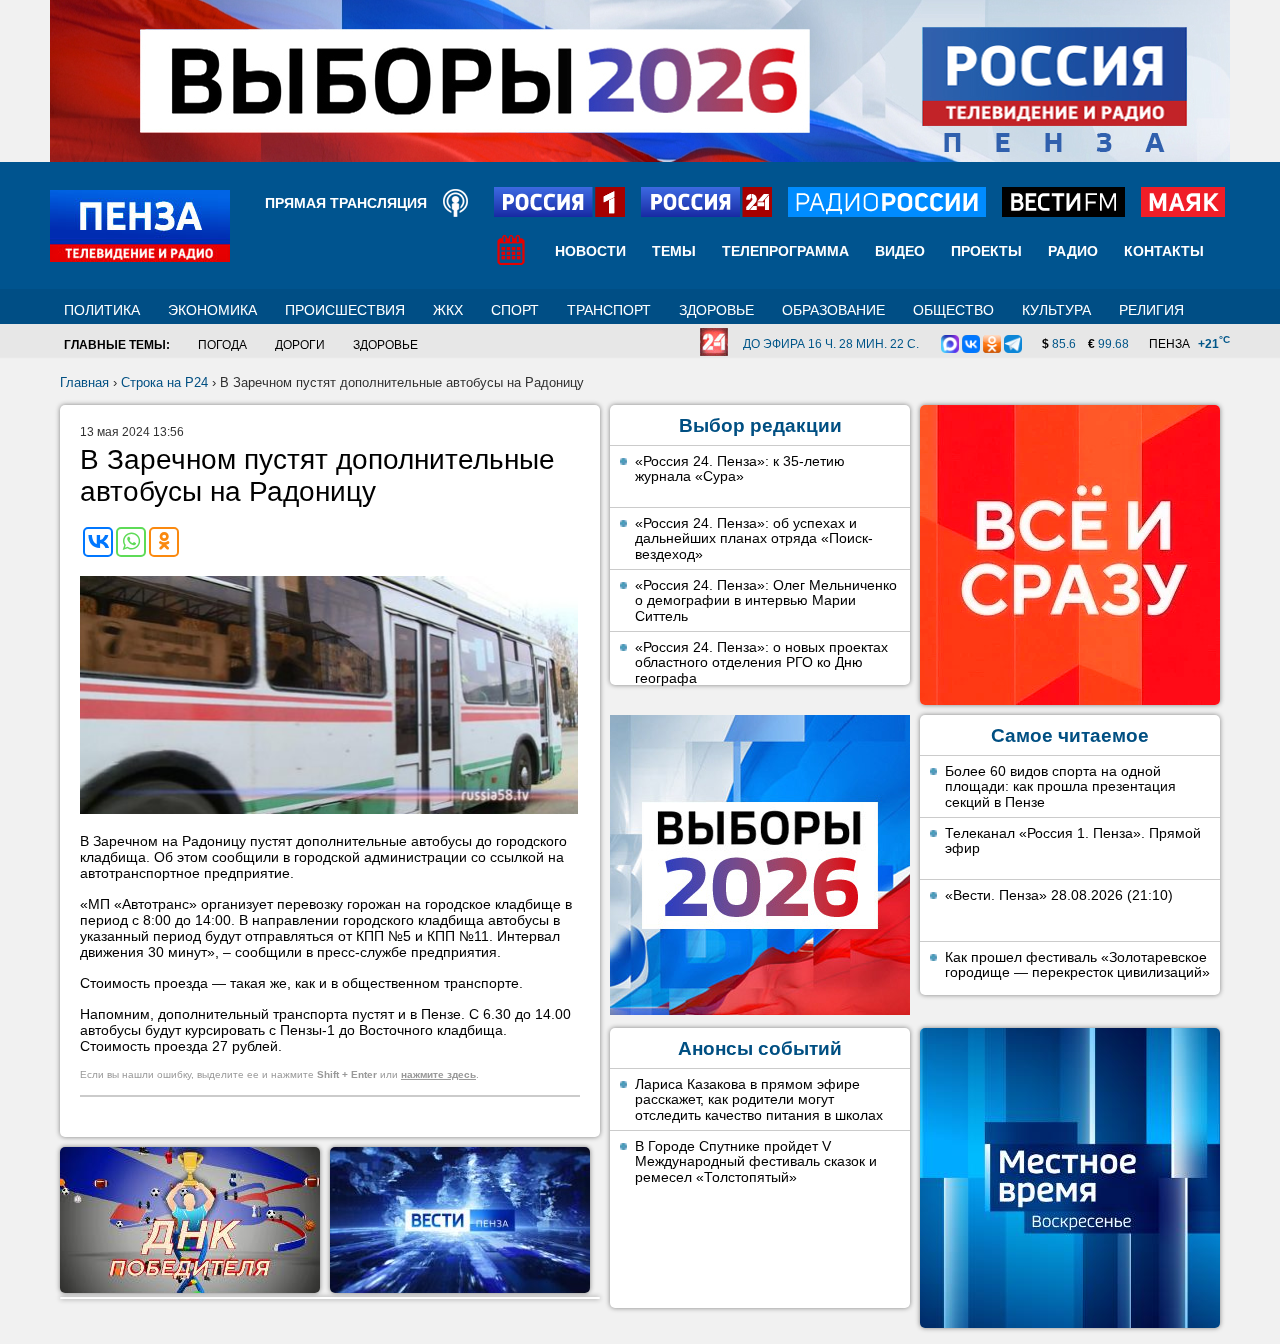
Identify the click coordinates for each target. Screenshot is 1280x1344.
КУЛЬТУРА (1056, 310)
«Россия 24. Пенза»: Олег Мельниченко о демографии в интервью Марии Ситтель (766, 600)
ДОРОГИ (300, 345)
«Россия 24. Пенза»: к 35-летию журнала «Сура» (740, 469)
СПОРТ (515, 310)
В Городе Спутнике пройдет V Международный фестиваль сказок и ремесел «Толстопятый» (756, 1161)
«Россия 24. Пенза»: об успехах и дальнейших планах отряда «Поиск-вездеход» (754, 538)
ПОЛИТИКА (102, 310)
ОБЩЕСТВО (953, 310)
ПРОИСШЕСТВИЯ (345, 310)
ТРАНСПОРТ (609, 310)
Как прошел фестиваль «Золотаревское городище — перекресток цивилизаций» (1077, 965)
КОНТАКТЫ (1164, 251)
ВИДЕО (900, 251)
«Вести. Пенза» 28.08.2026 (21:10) (1059, 895)
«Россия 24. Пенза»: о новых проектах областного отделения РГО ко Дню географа (761, 662)
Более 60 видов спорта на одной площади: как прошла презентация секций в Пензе (1060, 786)
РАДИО (1073, 251)
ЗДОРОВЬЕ (716, 310)
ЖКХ (448, 310)
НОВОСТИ (590, 251)
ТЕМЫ (674, 251)
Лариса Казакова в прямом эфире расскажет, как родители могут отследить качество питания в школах (759, 1099)
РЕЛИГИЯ (1151, 310)
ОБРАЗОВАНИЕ (833, 310)
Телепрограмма (785, 251)
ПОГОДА (222, 345)
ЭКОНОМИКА (212, 310)
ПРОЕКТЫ (986, 251)
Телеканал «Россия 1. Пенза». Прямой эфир (1073, 841)
